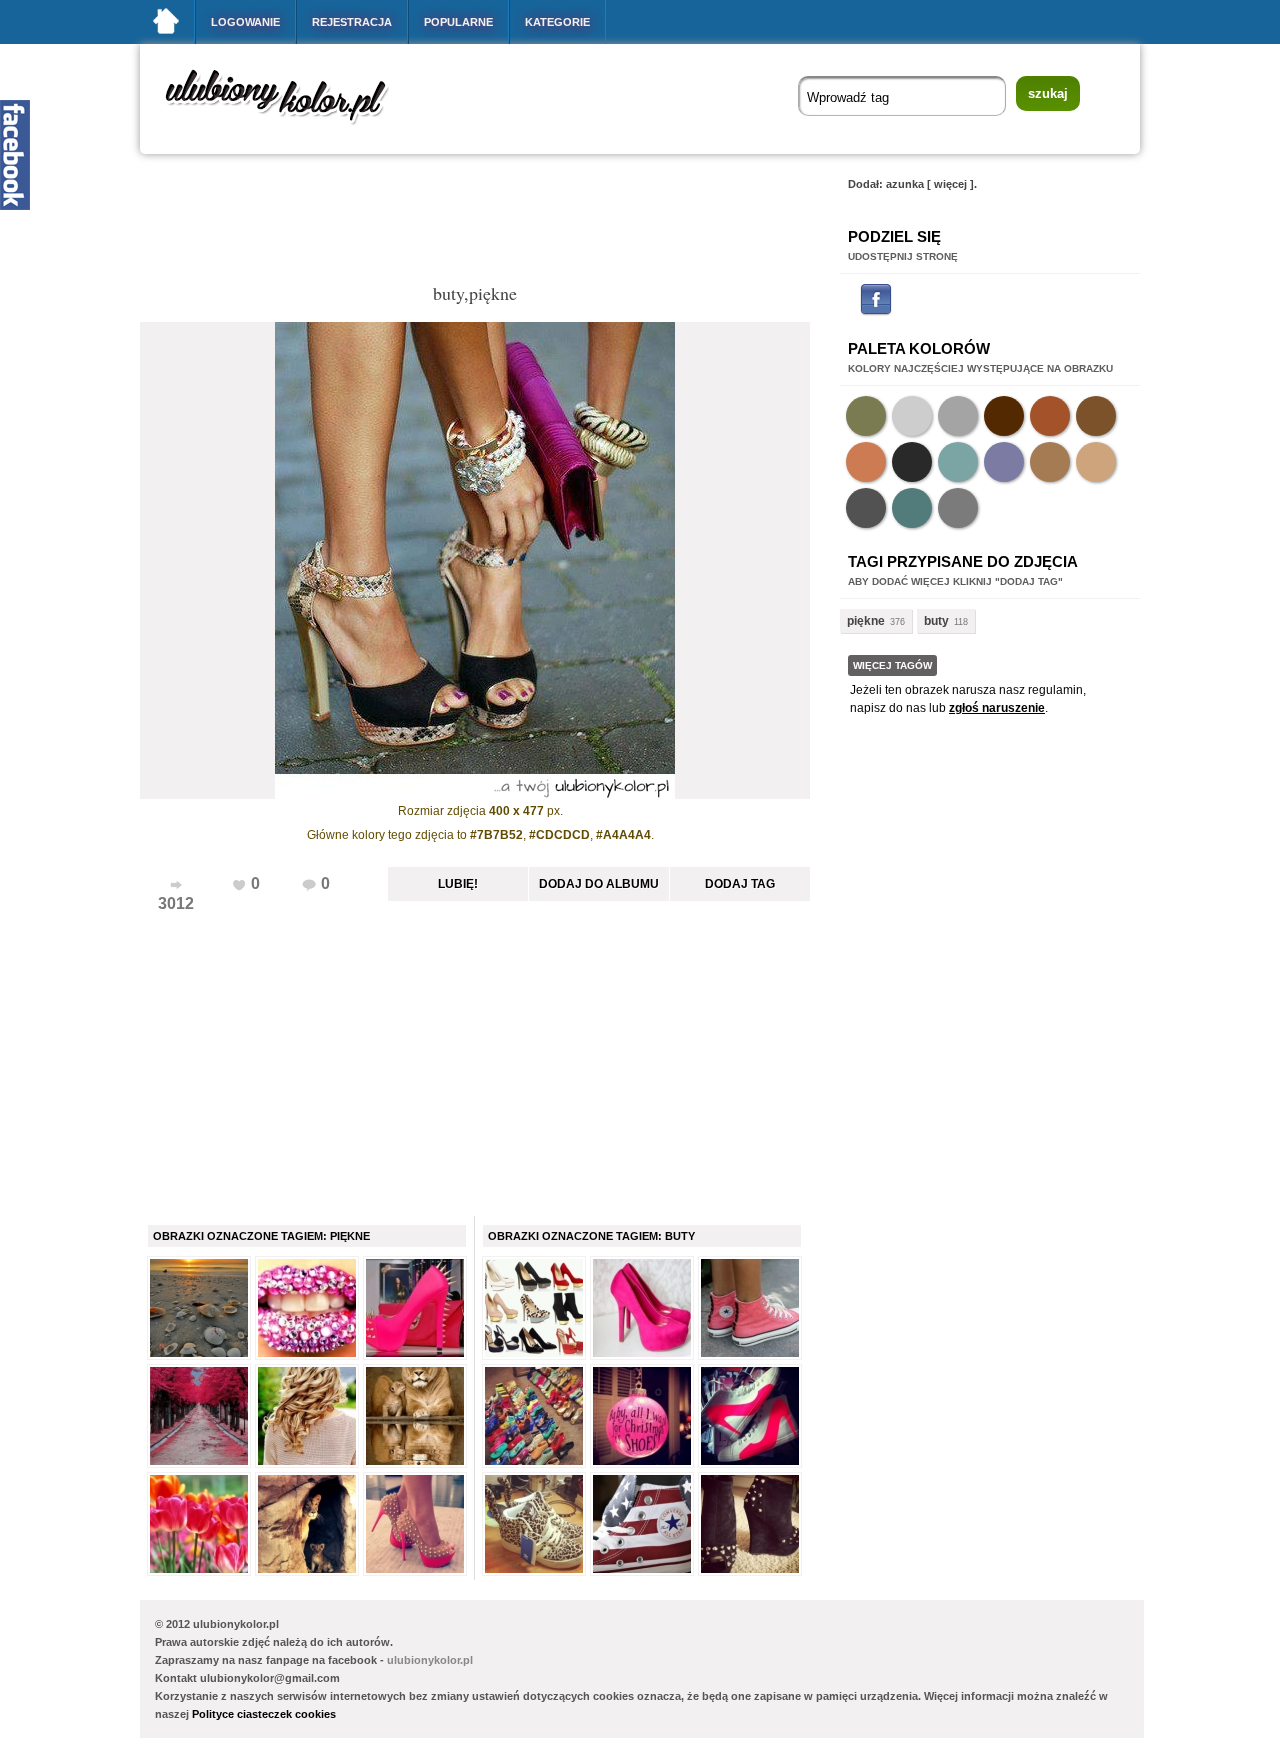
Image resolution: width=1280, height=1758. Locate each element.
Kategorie (557, 22)
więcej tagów (892, 665)
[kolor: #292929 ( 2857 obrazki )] (912, 462)
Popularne (458, 22)
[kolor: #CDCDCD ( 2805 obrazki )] (912, 416)
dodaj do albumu (599, 884)
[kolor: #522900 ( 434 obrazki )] (1004, 416)
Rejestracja (352, 22)
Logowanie (245, 22)
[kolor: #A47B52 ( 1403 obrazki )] (1050, 462)
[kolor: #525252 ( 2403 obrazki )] (866, 508)
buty (936, 621)
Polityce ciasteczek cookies (264, 1714)
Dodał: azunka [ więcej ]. (912, 184)
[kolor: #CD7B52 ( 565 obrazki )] (866, 462)
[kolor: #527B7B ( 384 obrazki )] (912, 508)
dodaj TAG (740, 884)
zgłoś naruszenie (997, 708)
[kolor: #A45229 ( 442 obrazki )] (1050, 416)
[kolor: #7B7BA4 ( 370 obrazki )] (1004, 462)
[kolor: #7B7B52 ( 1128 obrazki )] (866, 416)
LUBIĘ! (458, 884)
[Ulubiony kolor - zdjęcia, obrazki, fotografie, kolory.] (290, 128)
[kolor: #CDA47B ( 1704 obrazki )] (1096, 462)
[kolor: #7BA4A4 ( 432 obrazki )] (958, 462)
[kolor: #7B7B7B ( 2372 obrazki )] (958, 508)
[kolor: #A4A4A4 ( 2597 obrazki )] (958, 416)
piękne (866, 621)
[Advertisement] (504, 224)
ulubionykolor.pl (430, 1660)
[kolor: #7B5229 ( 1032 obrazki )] (1096, 416)
